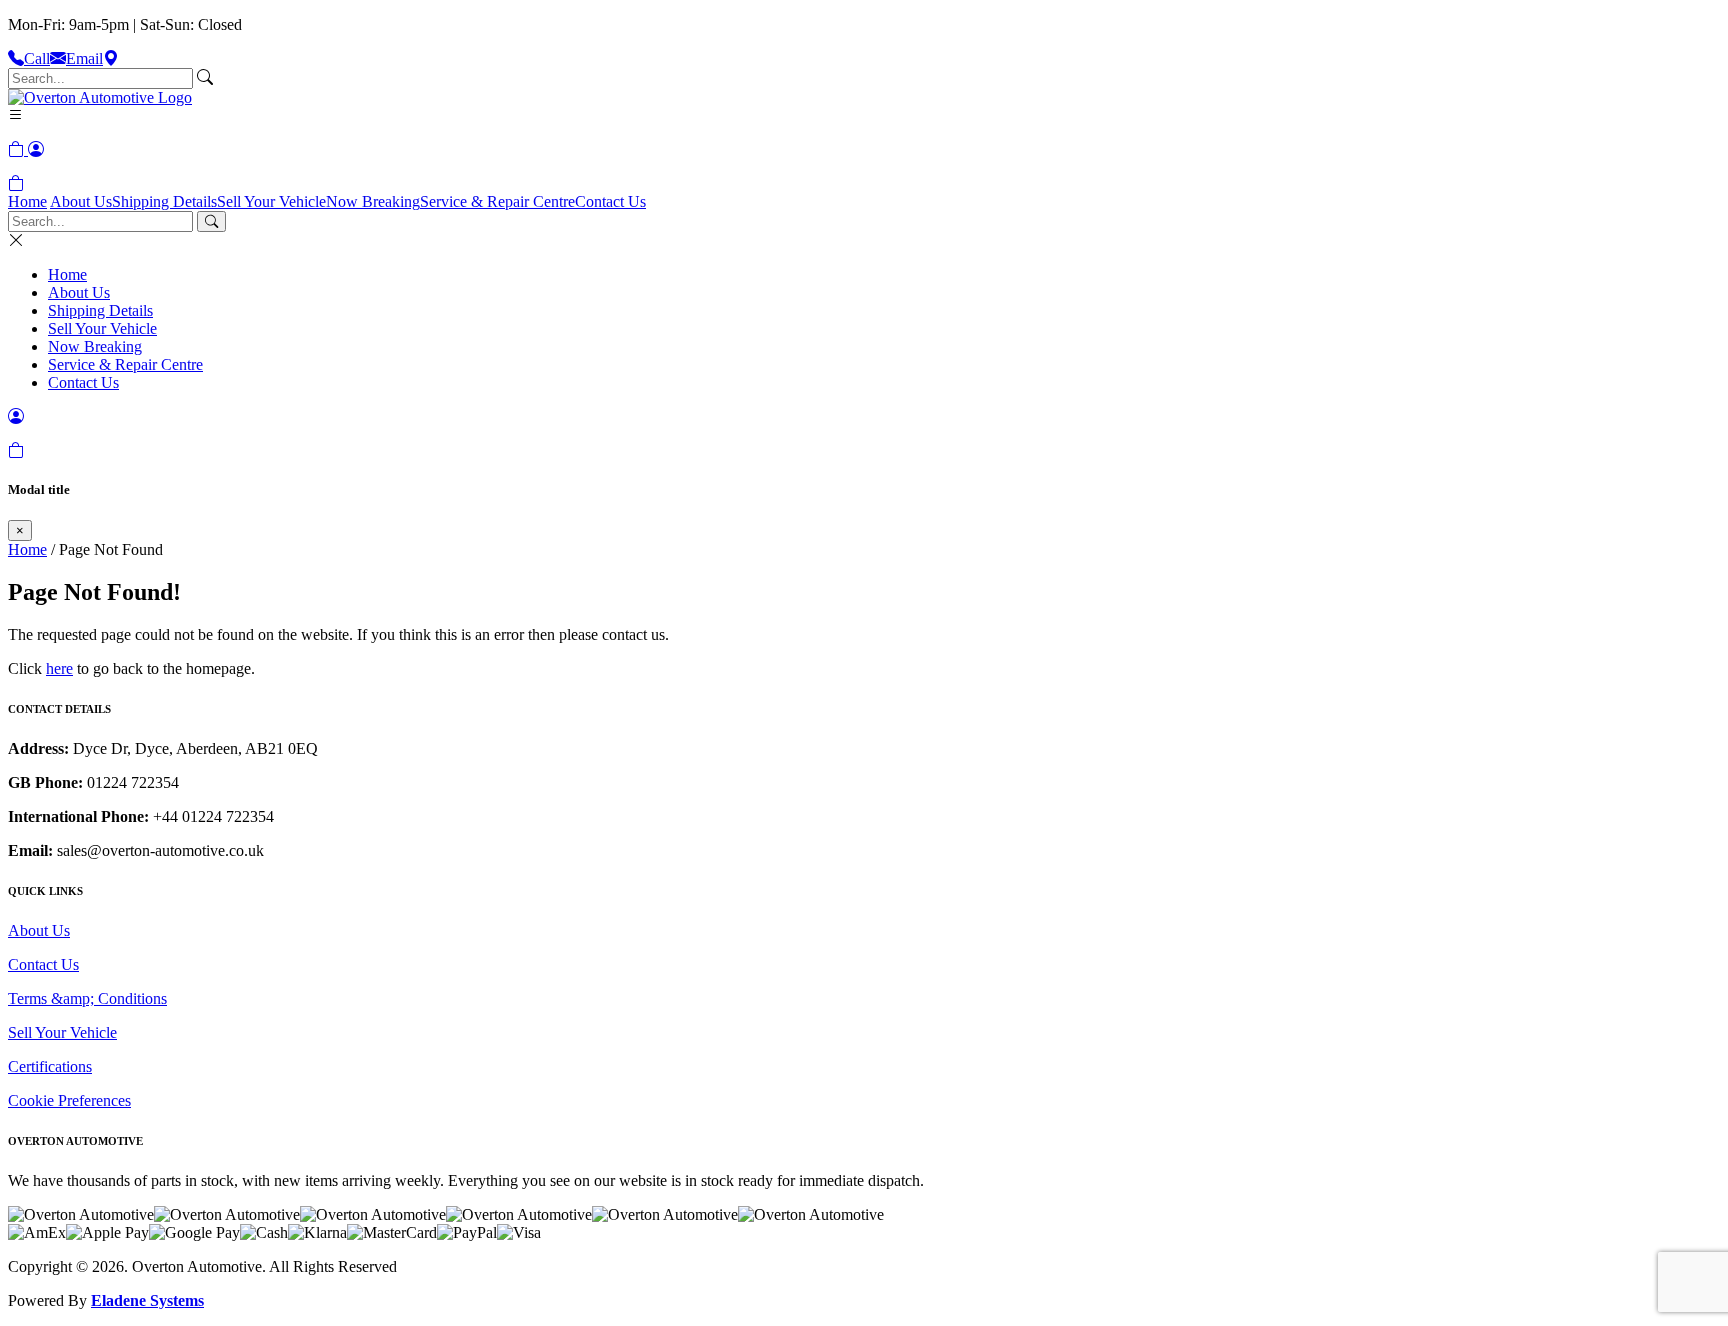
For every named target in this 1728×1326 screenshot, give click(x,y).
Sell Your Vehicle (271, 201)
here (59, 668)
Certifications (50, 1066)
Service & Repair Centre (497, 201)
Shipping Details (164, 201)
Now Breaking (373, 201)
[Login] (36, 149)
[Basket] (16, 183)
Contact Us (610, 201)
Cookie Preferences (69, 1100)
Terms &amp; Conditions (87, 998)
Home (27, 201)
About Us (81, 201)
